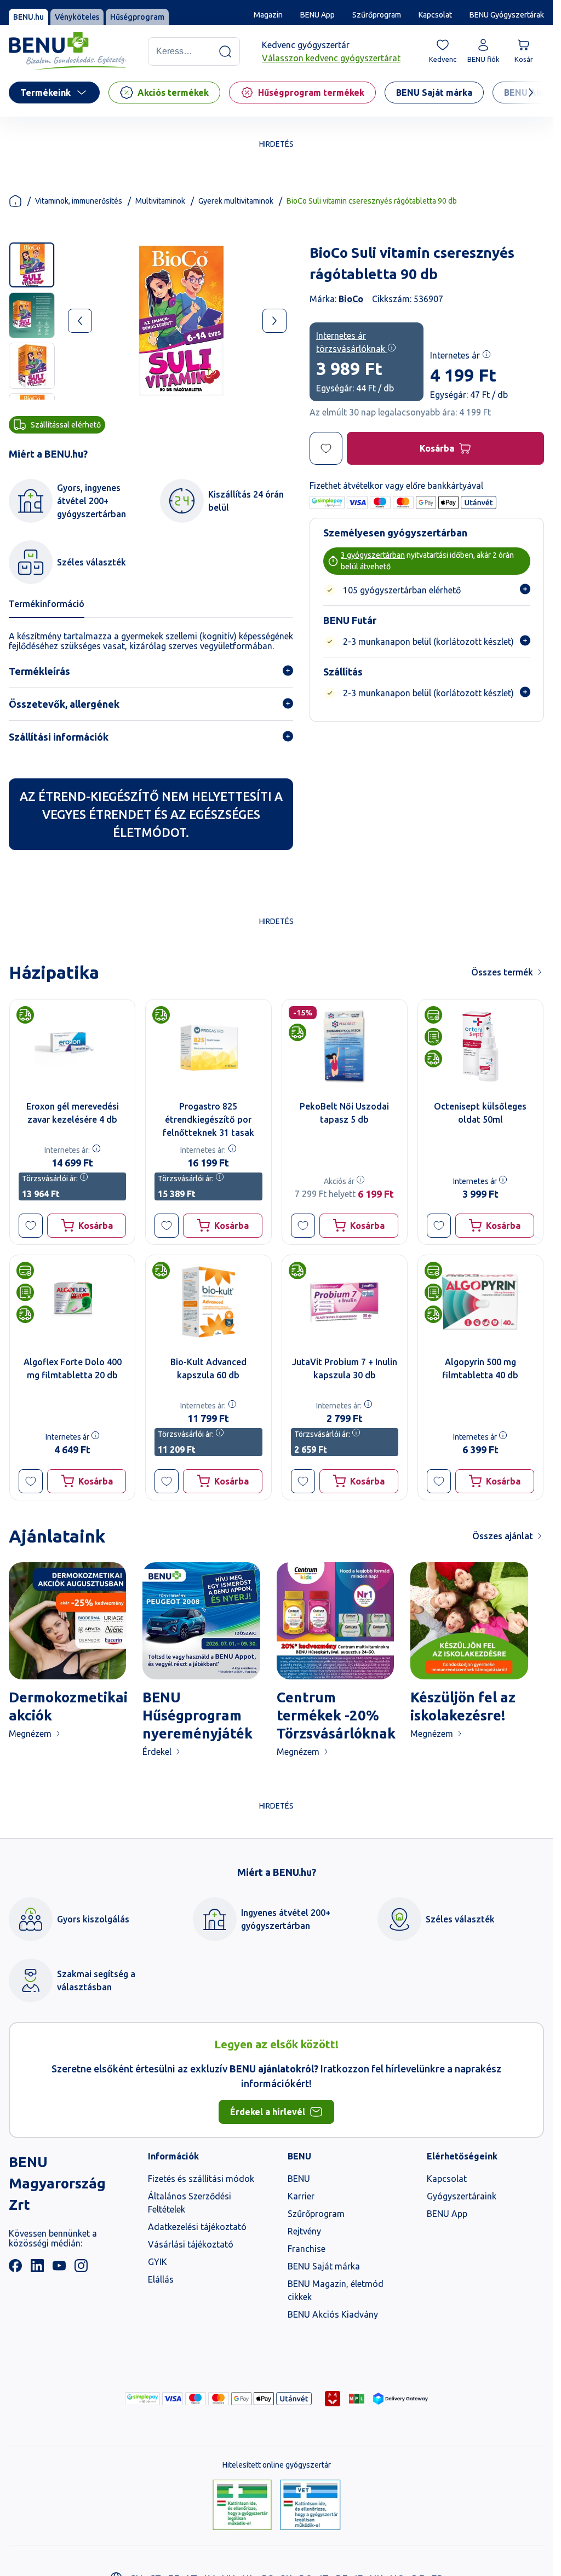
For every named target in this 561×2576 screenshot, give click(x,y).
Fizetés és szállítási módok (201, 2179)
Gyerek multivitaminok (236, 201)
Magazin (268, 15)
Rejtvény (304, 2231)
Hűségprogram (137, 17)
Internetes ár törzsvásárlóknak (352, 342)
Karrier (301, 2196)
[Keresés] (225, 51)
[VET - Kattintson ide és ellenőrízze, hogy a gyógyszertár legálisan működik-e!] (310, 2505)
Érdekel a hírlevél (268, 2112)
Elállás (161, 2279)
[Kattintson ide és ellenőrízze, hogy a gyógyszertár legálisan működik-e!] (242, 2505)
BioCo (351, 299)
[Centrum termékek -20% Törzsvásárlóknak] (335, 1621)
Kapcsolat (435, 15)
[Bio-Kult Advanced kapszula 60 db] (208, 1302)
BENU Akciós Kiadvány (333, 2314)
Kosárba (437, 448)
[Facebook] (15, 2269)
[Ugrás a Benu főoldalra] (67, 51)
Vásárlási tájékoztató (191, 2244)
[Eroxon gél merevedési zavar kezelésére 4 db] (72, 1046)
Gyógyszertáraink (462, 2196)
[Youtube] (59, 2269)
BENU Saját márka (324, 2266)
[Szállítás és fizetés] (142, 2399)
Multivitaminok (160, 201)
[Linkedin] (37, 2269)
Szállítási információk (59, 737)
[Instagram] (81, 2269)
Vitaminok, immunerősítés (79, 201)
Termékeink (45, 93)
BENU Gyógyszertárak (507, 15)
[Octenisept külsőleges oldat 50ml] (480, 1046)
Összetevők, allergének (64, 704)
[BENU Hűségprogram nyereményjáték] (201, 1621)
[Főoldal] (15, 201)
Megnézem (30, 1734)
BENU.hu (28, 17)
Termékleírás (39, 671)
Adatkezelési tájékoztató (197, 2227)
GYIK (158, 2262)
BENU (299, 2179)
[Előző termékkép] (80, 321)
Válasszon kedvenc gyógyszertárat (331, 58)
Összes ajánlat (503, 1536)
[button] (31, 1226)
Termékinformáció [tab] (47, 604)
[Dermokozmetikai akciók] (67, 1621)
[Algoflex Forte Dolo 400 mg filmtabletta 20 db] (72, 1302)
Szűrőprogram (377, 15)
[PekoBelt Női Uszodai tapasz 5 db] (345, 1046)
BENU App (317, 15)
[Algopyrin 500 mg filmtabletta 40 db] (480, 1302)
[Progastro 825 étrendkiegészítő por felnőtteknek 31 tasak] (208, 1046)
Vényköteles (77, 17)
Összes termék (502, 972)
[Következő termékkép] (274, 321)
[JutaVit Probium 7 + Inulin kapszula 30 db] (345, 1302)
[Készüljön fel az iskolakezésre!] (469, 1621)
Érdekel (157, 1752)
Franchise (307, 2249)
